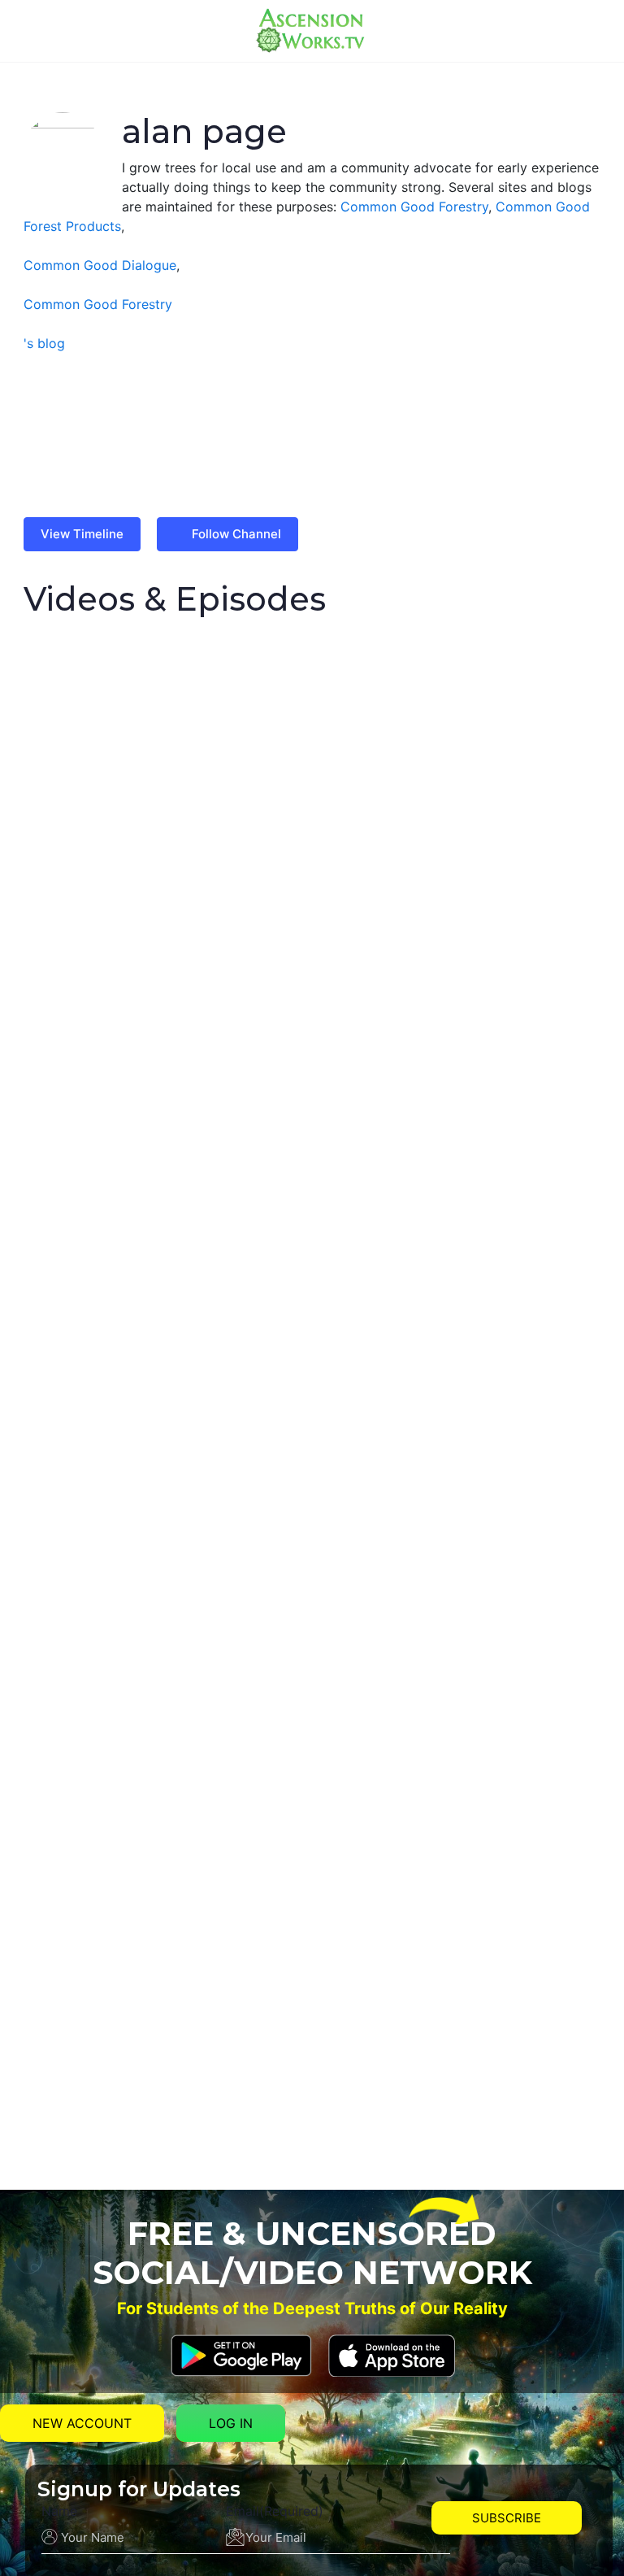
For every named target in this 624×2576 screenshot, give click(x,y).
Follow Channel (236, 534)
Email (275, 2511)
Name (59, 2511)
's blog (44, 343)
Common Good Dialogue (100, 265)
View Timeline (82, 534)
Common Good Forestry (414, 207)
